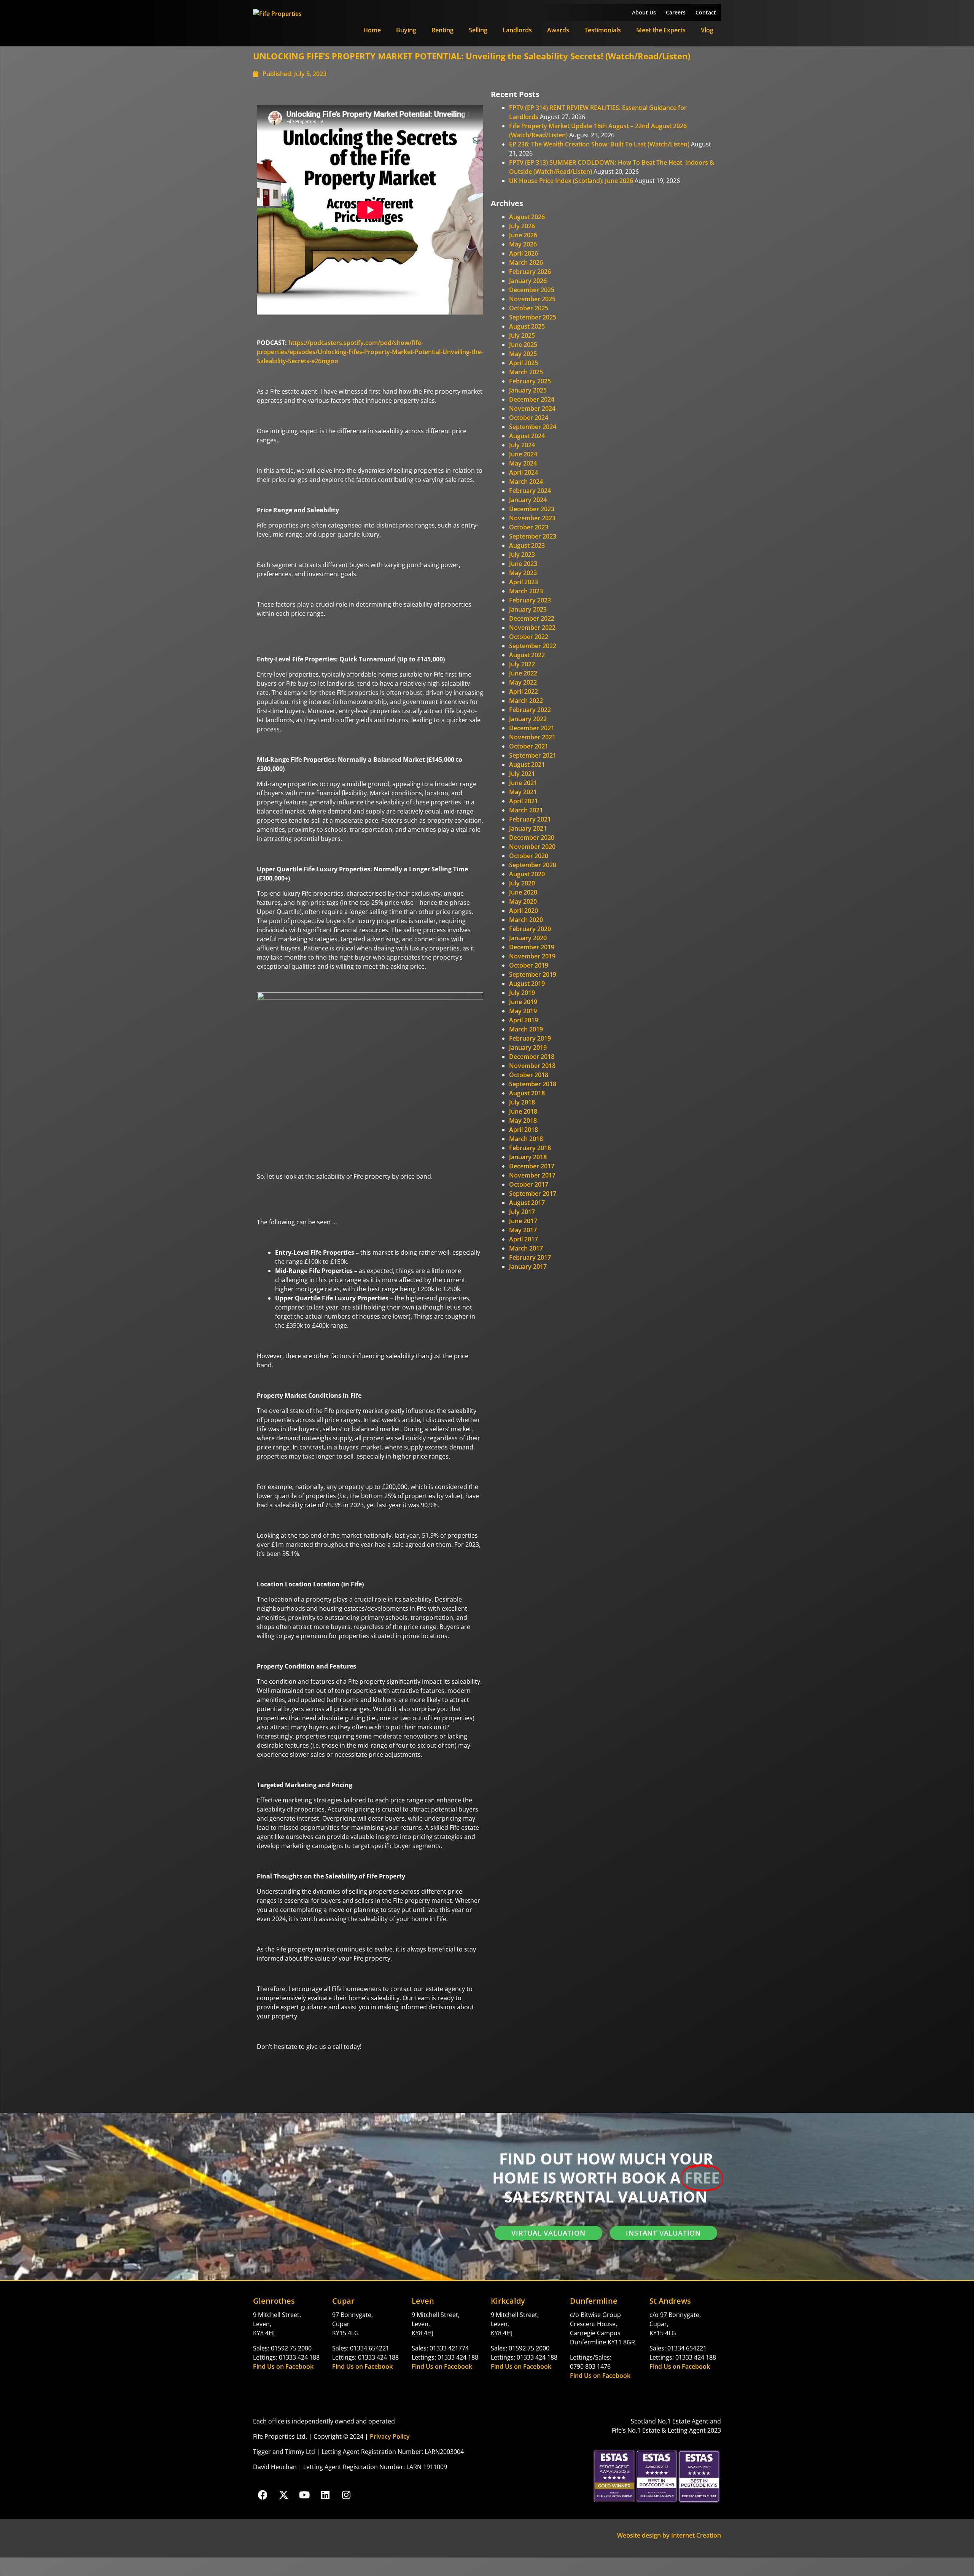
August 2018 (527, 1093)
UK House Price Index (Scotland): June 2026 (571, 181)
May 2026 (523, 244)
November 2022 (532, 628)
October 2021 (529, 746)
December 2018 (532, 1057)
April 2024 (524, 472)
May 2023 (523, 573)
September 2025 (533, 317)
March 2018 (526, 1139)
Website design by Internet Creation (669, 2535)
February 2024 (530, 491)
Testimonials (603, 30)
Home (372, 30)
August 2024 (527, 436)
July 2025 (522, 335)
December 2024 (532, 399)
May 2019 (523, 1011)
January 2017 (528, 1267)
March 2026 (526, 262)
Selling (478, 30)
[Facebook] (263, 2495)
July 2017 (522, 1212)
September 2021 (533, 755)
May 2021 (523, 792)
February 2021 (530, 819)
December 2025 (532, 290)
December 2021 (532, 728)
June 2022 (523, 673)
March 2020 (526, 920)
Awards (558, 30)
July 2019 (522, 993)
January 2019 (528, 1047)
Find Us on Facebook (283, 2366)
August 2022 (527, 655)
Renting (442, 30)
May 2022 (523, 682)
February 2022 (530, 710)
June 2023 (523, 564)
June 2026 (523, 235)
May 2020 (523, 901)
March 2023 (526, 591)
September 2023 (533, 536)
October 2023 (529, 527)
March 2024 (526, 482)
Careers (676, 12)
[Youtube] (304, 2495)
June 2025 (523, 345)
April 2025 (524, 363)
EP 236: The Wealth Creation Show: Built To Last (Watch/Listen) (599, 144)
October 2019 (529, 965)
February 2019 (530, 1038)
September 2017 (533, 1193)
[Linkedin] (325, 2495)
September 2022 (533, 646)
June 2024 (523, 454)
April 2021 (524, 801)
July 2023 (522, 555)
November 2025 (532, 299)
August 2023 (527, 545)
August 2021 (527, 764)
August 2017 (527, 1203)
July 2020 (522, 883)
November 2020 (532, 847)
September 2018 (533, 1084)
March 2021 (526, 810)
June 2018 (523, 1111)
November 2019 (532, 956)
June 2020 (523, 892)
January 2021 (528, 828)
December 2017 (532, 1166)
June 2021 (523, 783)
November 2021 (532, 737)
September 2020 (533, 865)
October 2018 (529, 1075)
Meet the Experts (661, 30)
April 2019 (524, 1020)
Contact (706, 12)
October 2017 (529, 1184)
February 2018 (530, 1148)
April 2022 (524, 691)
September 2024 (533, 427)
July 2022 (522, 664)
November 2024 (532, 408)
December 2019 (532, 947)
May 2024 (523, 463)
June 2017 (523, 1221)
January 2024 (528, 500)
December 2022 (532, 618)
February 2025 (530, 381)
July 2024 (522, 445)
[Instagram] (346, 2495)
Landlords (517, 30)
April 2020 (524, 911)
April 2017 (524, 1239)
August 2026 (527, 217)
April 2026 (524, 253)
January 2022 (528, 719)
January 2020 (528, 938)
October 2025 (529, 308)
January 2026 (528, 281)
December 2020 (532, 837)
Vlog (707, 30)
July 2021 (522, 774)
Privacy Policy (390, 2436)
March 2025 (526, 372)
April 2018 (524, 1130)
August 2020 (527, 874)
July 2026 (522, 226)
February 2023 (530, 600)
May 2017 (523, 1230)
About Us (644, 12)
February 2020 (530, 929)
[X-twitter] (283, 2495)
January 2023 (528, 609)
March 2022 (526, 701)
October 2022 (529, 637)
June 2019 (523, 1002)
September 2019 (533, 974)
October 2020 (529, 856)
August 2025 (527, 326)
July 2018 (522, 1102)
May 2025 (523, 354)
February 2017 (530, 1257)
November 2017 (532, 1175)
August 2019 (527, 984)
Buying (406, 30)
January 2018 (528, 1157)
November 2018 (532, 1066)
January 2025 (528, 390)
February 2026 (530, 272)
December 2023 (532, 509)
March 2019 (526, 1029)
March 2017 (526, 1248)
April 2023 (524, 582)
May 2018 (523, 1120)
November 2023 (532, 518)
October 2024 (529, 418)
